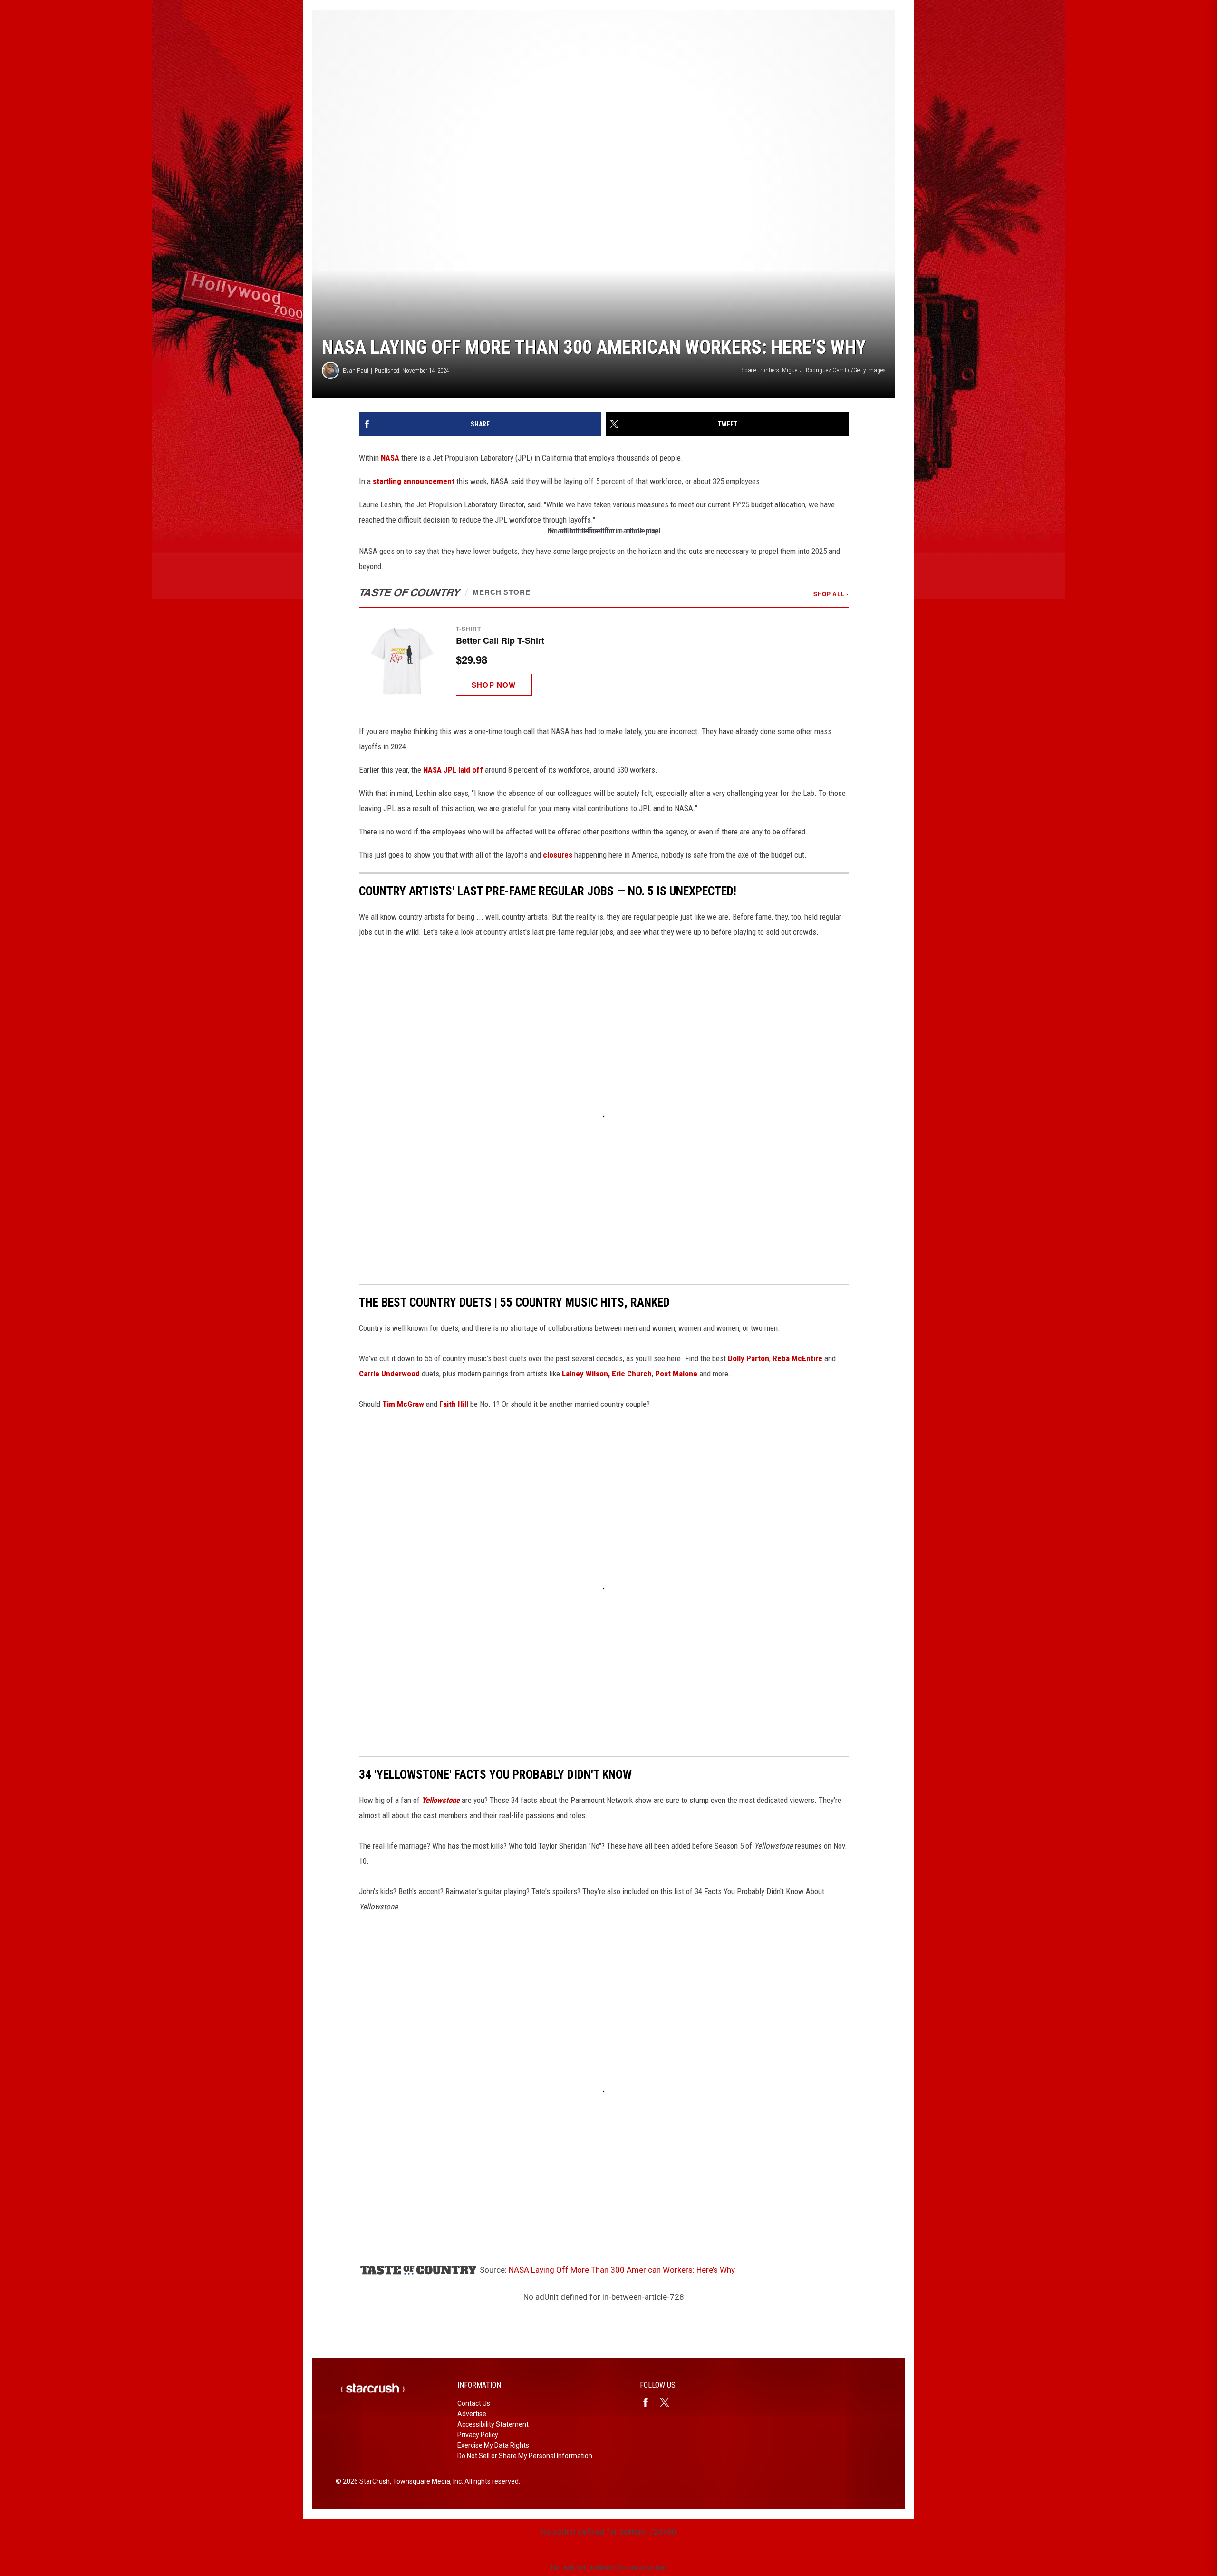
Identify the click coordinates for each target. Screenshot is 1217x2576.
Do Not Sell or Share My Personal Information (525, 2456)
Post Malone (677, 1374)
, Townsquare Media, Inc (426, 2481)
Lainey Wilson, (586, 1374)
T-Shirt (468, 629)
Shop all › (831, 594)
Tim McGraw (402, 1404)
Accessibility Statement (493, 2424)
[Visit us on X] (668, 2402)
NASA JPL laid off (453, 770)
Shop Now (494, 685)
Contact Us (474, 2403)
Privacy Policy (478, 2435)
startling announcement (414, 481)
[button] (604, 660)
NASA (390, 458)
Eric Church (632, 1374)
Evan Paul (356, 371)
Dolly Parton (749, 1358)
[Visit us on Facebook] (649, 2402)
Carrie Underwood (389, 1374)
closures (558, 855)
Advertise (472, 2414)
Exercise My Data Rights (493, 2445)
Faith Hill (455, 1404)
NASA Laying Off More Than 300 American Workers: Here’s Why (622, 2270)
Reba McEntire (797, 1358)
